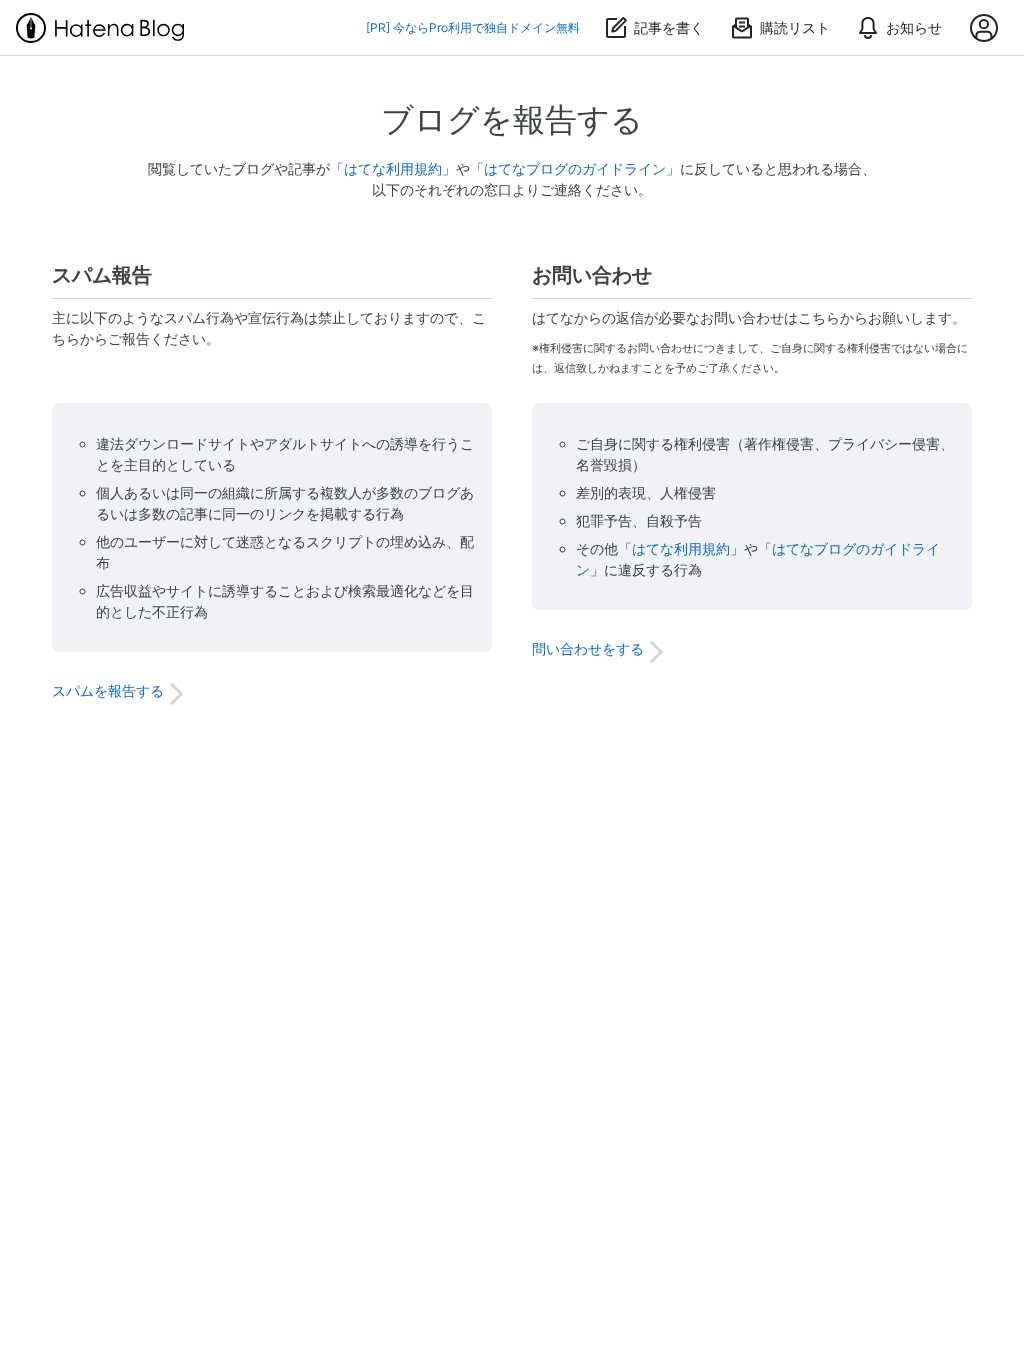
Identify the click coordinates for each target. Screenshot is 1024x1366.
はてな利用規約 (393, 168)
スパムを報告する (108, 690)
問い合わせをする (588, 648)
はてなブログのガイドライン (575, 168)
